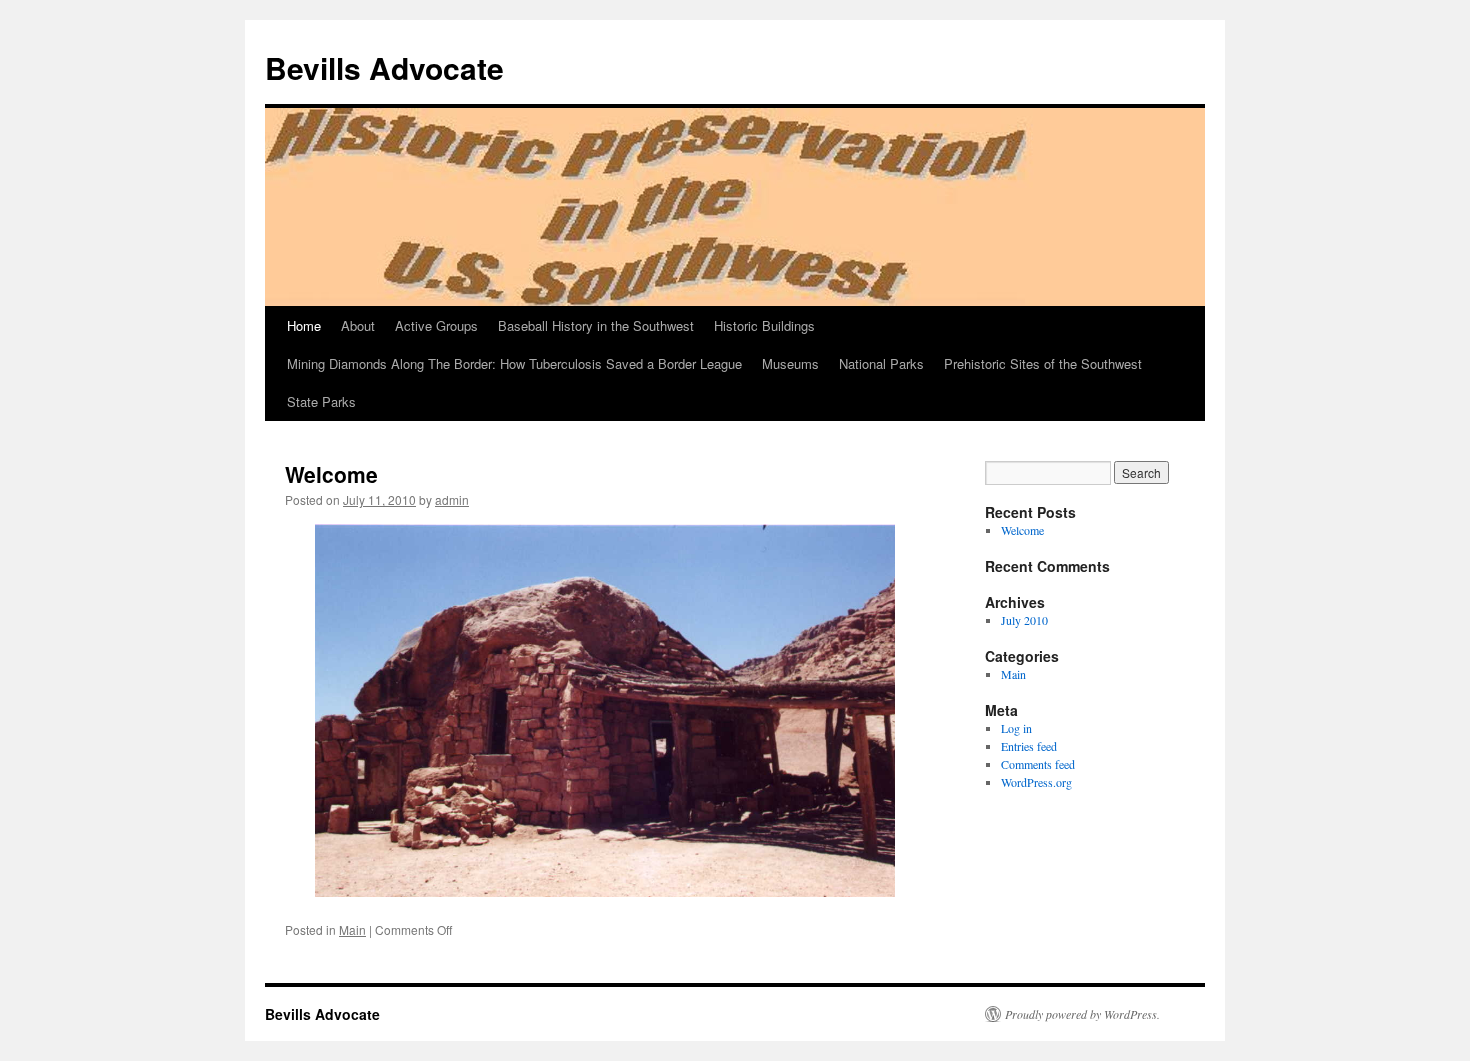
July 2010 (1024, 620)
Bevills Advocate (384, 67)
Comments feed (1038, 764)
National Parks (881, 363)
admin (452, 499)
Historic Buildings (764, 325)
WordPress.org (1036, 782)
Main (352, 929)
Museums (790, 363)
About (358, 325)
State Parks (321, 401)
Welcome (331, 474)
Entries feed (1029, 746)
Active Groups (436, 325)
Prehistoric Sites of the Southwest (1043, 363)
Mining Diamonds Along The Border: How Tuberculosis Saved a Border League (514, 363)
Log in (1016, 728)
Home (304, 325)
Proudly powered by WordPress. (1082, 1014)
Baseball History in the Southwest (596, 325)
